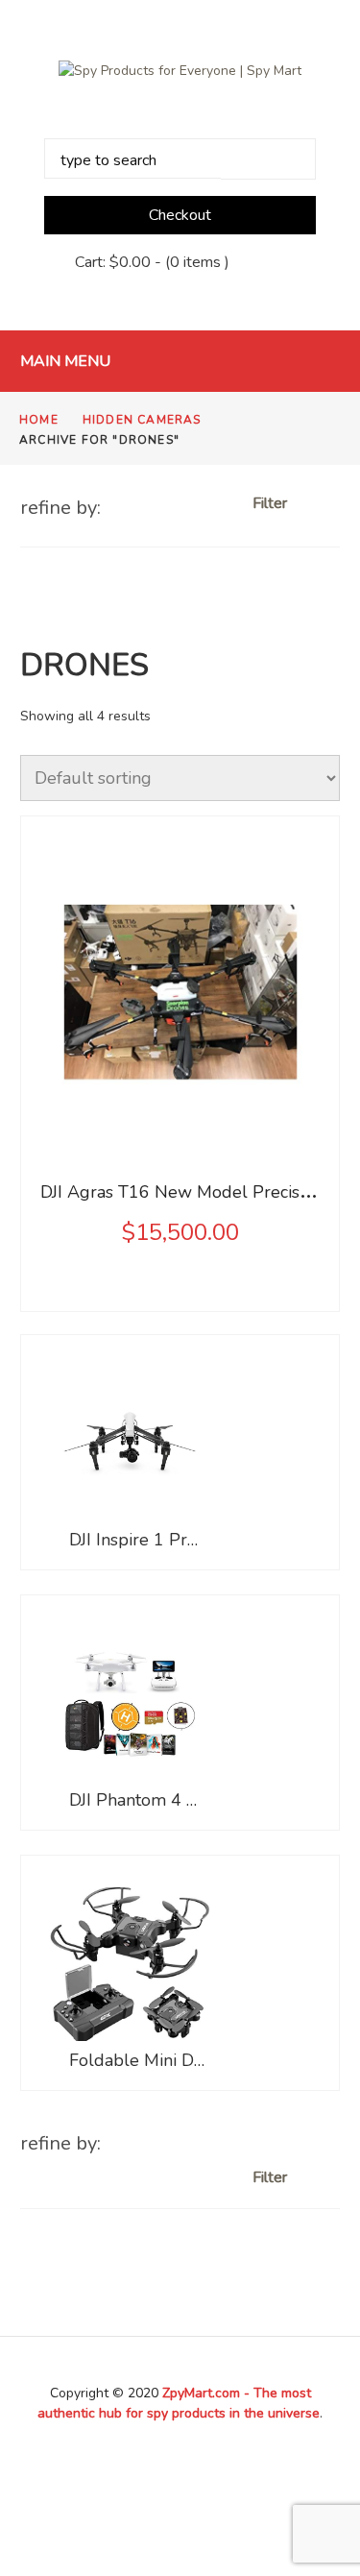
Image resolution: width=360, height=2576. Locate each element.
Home (39, 420)
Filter (272, 503)
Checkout (180, 215)
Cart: (113, 262)
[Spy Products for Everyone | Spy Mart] (180, 70)
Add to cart (182, 1111)
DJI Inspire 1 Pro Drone (138, 1540)
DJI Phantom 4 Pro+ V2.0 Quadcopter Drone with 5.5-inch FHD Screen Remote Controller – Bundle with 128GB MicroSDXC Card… (138, 1800)
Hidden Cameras (142, 420)
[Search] (268, 159)
